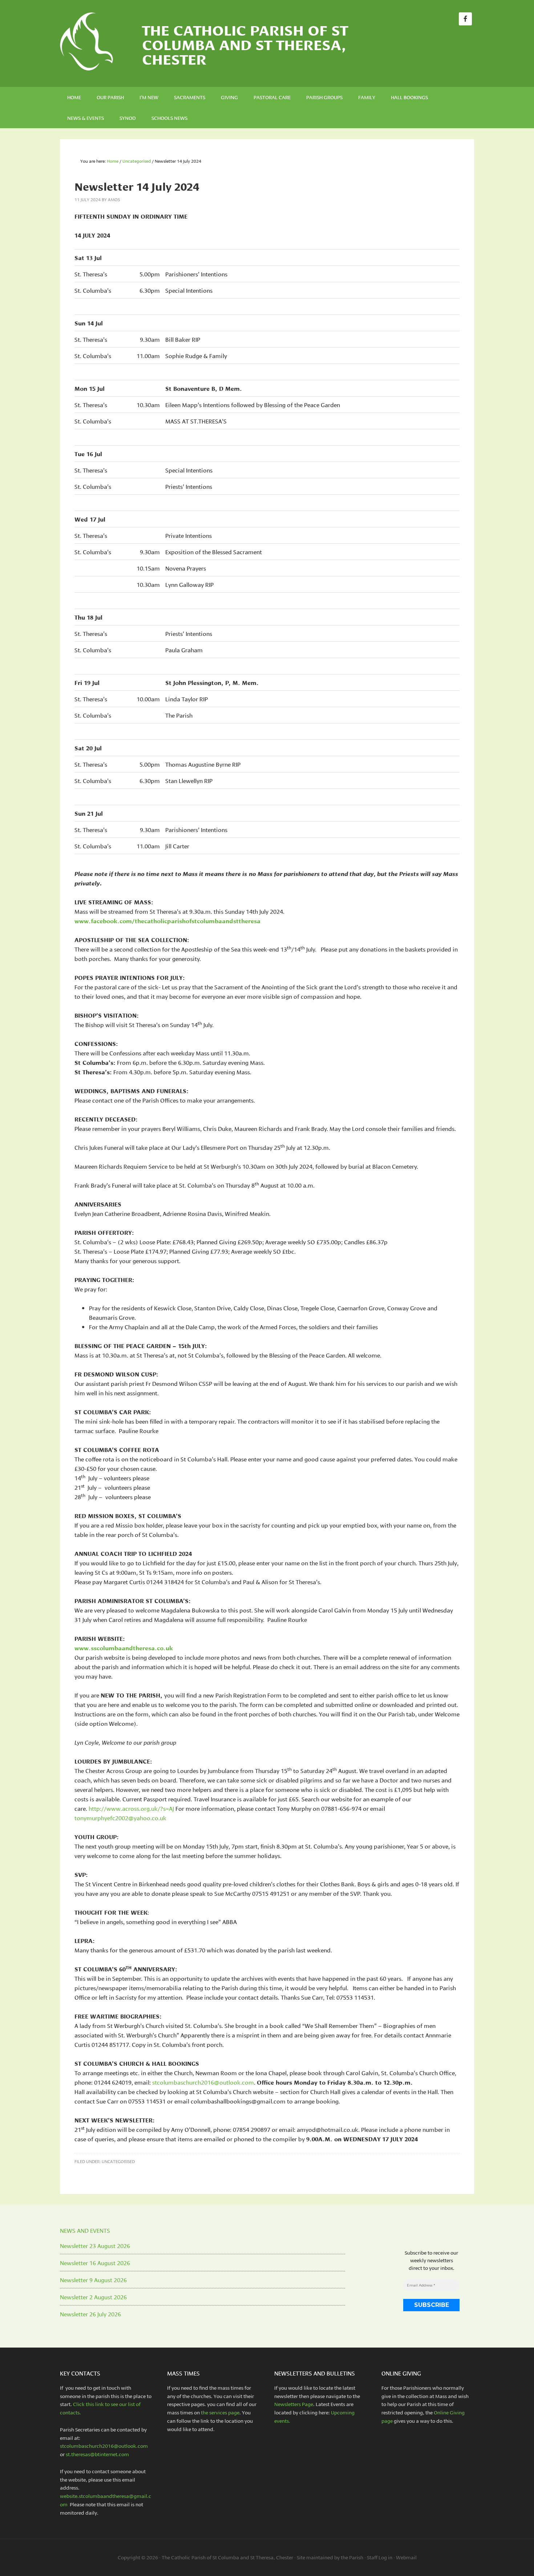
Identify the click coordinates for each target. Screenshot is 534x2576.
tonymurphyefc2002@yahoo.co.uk (120, 1818)
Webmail (406, 2557)
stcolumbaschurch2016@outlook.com (203, 2082)
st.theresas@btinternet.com (97, 2454)
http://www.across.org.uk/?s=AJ (131, 1808)
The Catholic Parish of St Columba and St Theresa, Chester (245, 44)
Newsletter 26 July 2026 (90, 2314)
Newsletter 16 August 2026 (95, 2262)
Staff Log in (380, 2557)
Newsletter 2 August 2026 (93, 2297)
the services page (220, 2412)
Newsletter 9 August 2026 (93, 2279)
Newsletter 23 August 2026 (95, 2245)
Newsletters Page (294, 2404)
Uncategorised (118, 2161)
